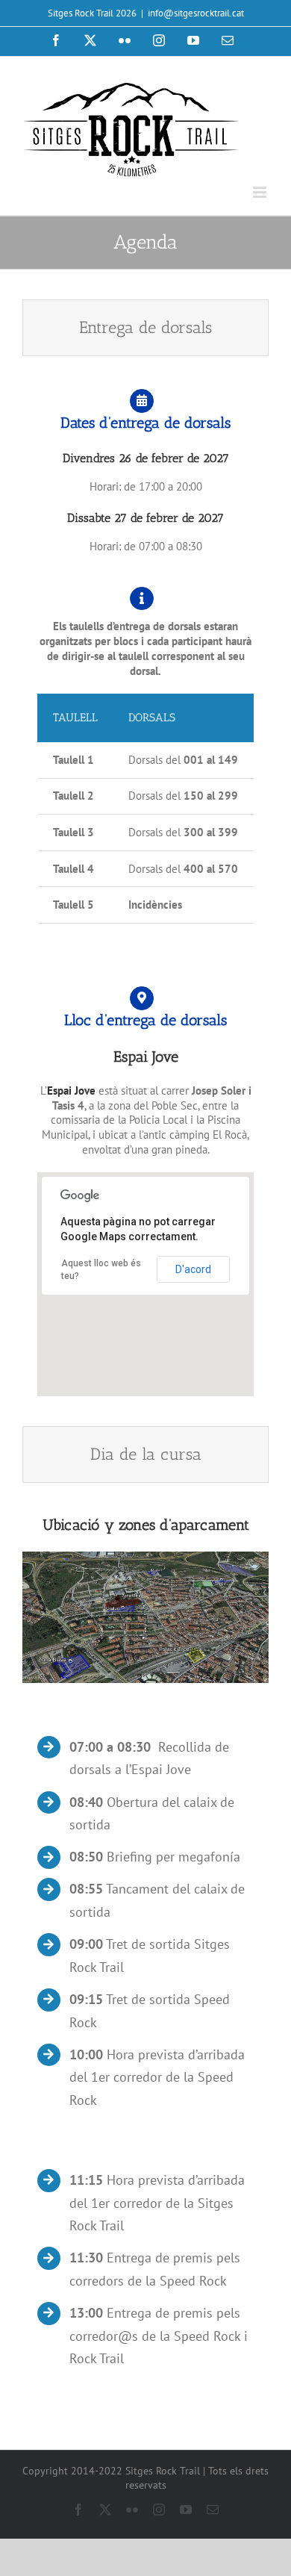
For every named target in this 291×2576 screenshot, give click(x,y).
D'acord (193, 1269)
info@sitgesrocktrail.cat (196, 13)
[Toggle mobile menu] (261, 192)
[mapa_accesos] (145, 1557)
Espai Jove (71, 1091)
